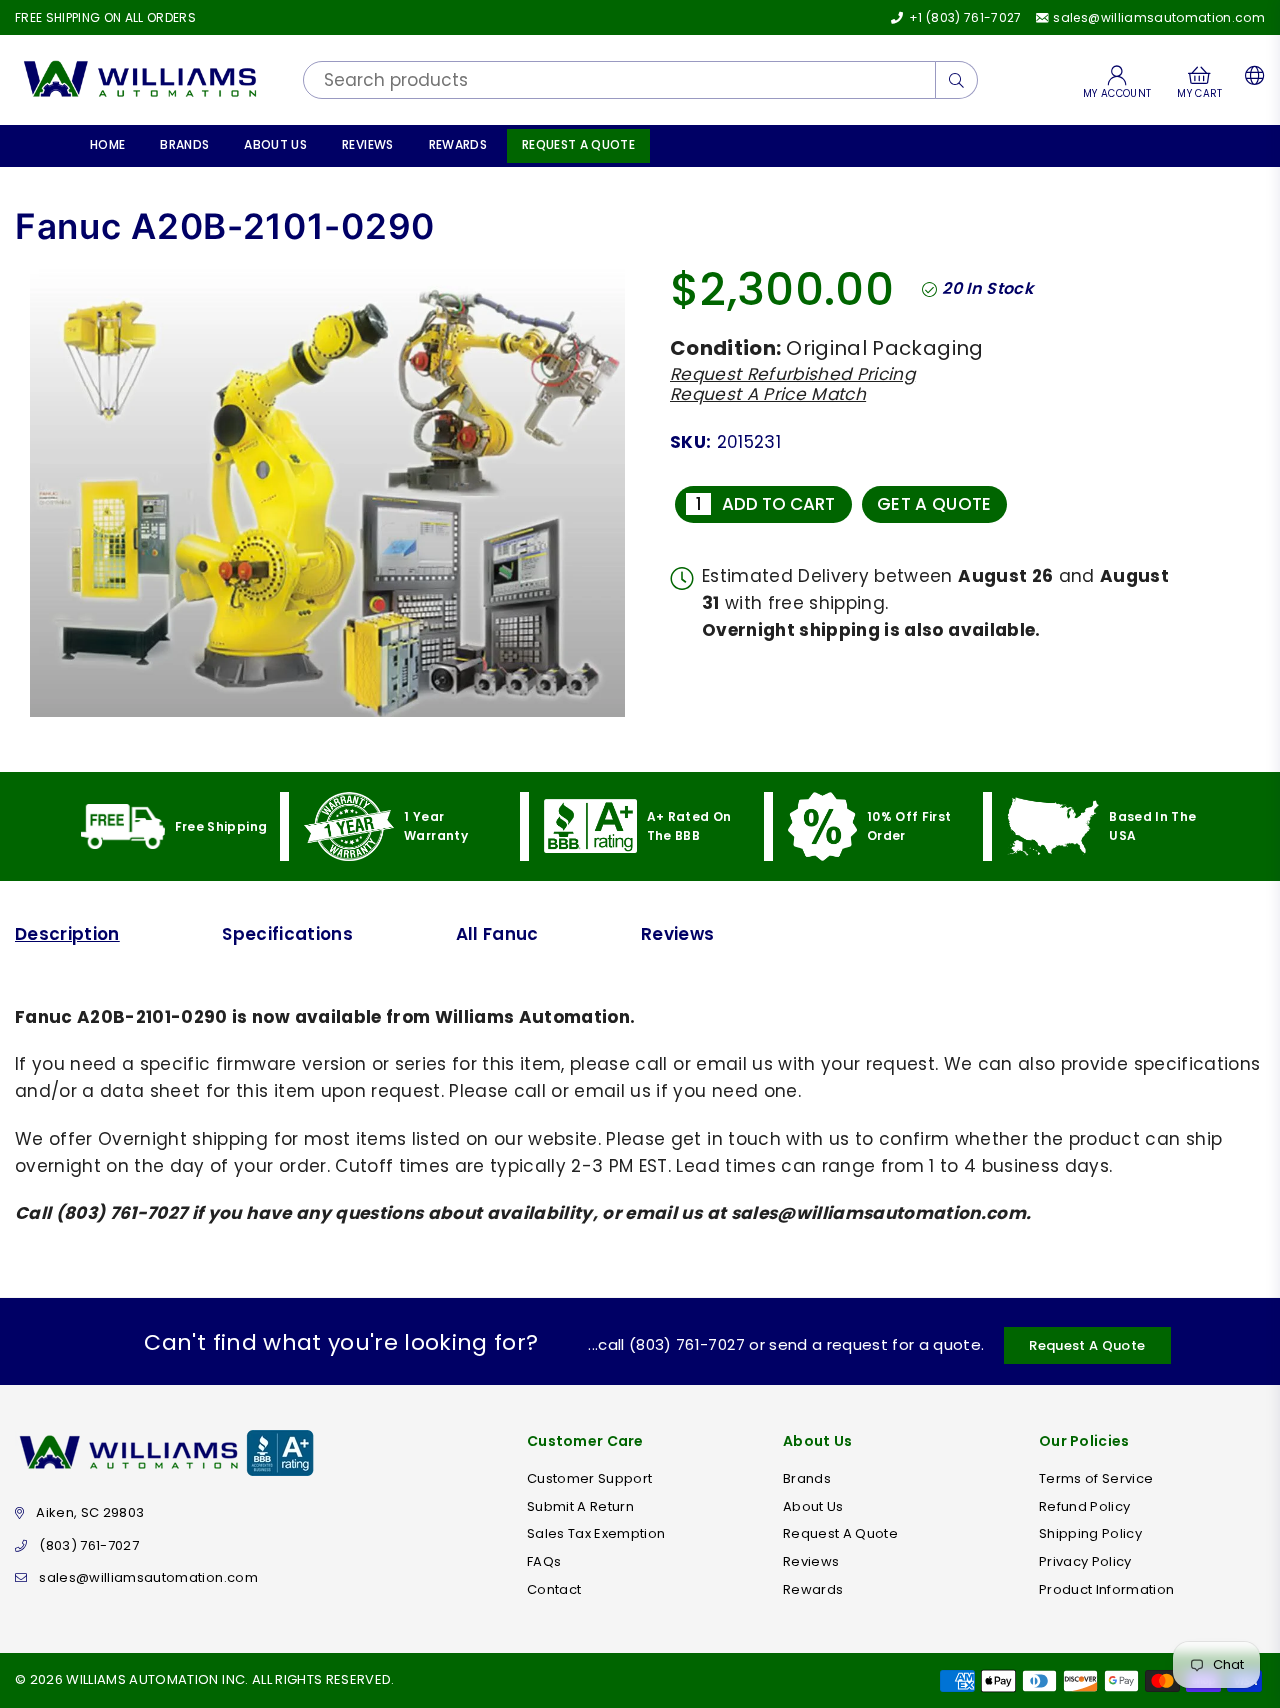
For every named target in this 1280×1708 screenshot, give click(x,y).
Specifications (287, 934)
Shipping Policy (1090, 1533)
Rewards (458, 144)
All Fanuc (497, 934)
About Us (275, 144)
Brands (184, 144)
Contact (554, 1589)
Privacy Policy (1085, 1561)
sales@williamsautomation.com (1157, 17)
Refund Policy (1084, 1506)
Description (67, 934)
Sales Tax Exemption (596, 1533)
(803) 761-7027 (89, 1545)
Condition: (725, 348)
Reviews (367, 144)
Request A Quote (578, 144)
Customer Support (589, 1478)
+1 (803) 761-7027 (963, 17)
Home (107, 144)
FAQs (544, 1561)
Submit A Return (580, 1506)
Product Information (1106, 1589)
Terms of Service (1096, 1478)
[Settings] (1250, 80)
